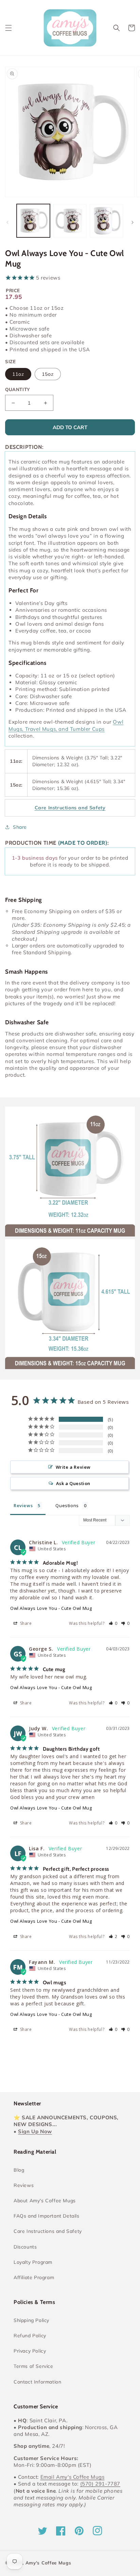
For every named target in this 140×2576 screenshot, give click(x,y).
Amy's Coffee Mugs (48, 2563)
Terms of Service (33, 2366)
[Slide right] (133, 222)
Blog (19, 2170)
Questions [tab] (67, 1505)
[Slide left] (7, 222)
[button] (8, 28)
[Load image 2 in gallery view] (70, 221)
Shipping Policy (31, 2320)
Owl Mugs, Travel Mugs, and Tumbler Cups (66, 725)
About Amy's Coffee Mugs (45, 2201)
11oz (18, 374)
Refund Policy (30, 2336)
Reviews (24, 2185)
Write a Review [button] (73, 1467)
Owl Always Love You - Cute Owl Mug (51, 1608)
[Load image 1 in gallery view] (33, 221)
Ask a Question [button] (73, 1483)
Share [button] (20, 827)
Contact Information (37, 2382)
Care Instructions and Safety (48, 2231)
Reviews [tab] (23, 1505)
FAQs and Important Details (47, 2216)
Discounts (25, 2247)
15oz (48, 374)
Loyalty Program (33, 2262)
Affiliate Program (34, 2277)
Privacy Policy (30, 2351)
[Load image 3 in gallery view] (106, 221)
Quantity (17, 389)
